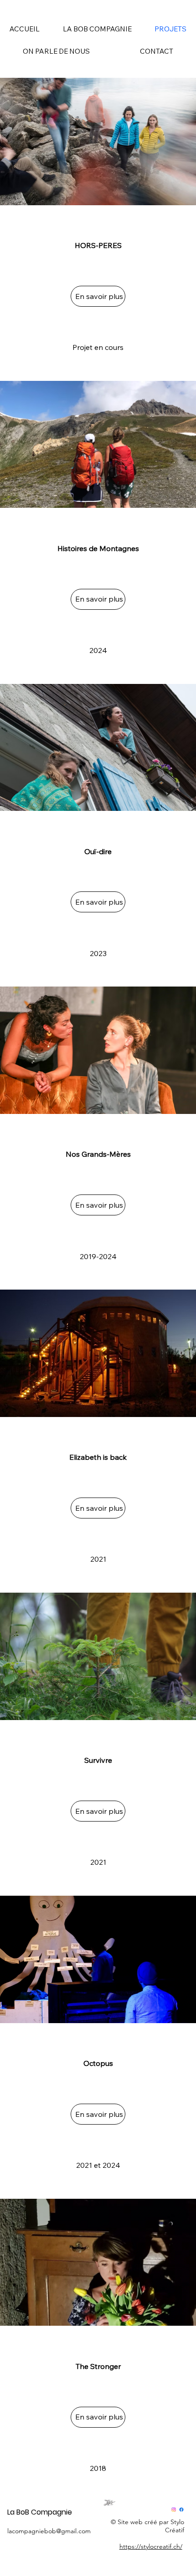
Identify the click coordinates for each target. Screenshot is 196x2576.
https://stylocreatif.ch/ (151, 2546)
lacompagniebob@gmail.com (49, 2531)
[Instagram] (174, 2510)
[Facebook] (181, 2510)
